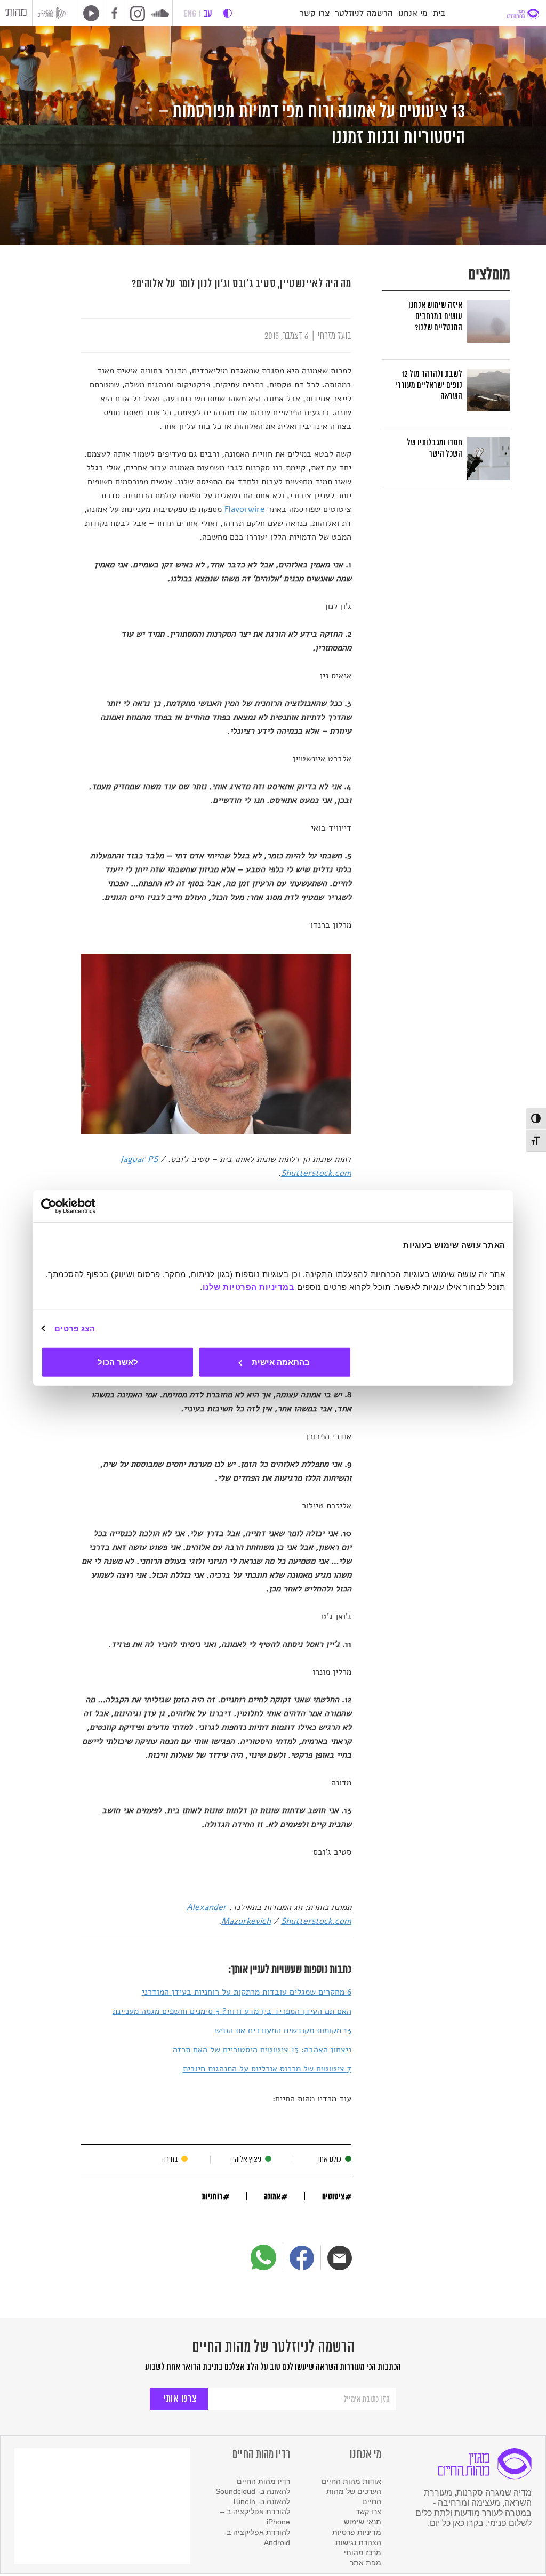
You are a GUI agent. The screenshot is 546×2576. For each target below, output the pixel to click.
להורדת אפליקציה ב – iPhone (255, 2517)
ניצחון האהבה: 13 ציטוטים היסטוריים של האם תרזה (262, 2050)
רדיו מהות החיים (263, 2481)
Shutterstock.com (316, 1173)
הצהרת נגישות (358, 2542)
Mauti (16, 14)
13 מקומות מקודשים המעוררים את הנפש (283, 2030)
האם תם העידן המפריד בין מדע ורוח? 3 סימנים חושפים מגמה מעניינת (232, 2011)
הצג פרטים (75, 1328)
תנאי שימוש (363, 2522)
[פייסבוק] (302, 2258)
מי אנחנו (413, 14)
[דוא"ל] (340, 2258)
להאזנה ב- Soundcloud (253, 2491)
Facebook (115, 14)
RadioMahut (56, 13)
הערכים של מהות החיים (354, 2496)
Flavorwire (245, 509)
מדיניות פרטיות (357, 2532)
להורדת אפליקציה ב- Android (257, 2537)
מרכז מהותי (363, 2553)
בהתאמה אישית (281, 1362)
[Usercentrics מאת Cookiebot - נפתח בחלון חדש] (88, 1206)
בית (439, 14)
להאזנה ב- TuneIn (261, 2501)
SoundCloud (160, 13)
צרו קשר (315, 14)
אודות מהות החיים (351, 2481)
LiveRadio (89, 13)
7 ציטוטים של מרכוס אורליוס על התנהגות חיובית (267, 2069)
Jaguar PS (139, 1159)
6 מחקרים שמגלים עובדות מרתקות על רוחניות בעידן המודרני (247, 1992)
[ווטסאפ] (263, 2257)
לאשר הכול (118, 1362)
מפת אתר (366, 2563)
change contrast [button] (227, 13)
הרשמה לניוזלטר (364, 14)
